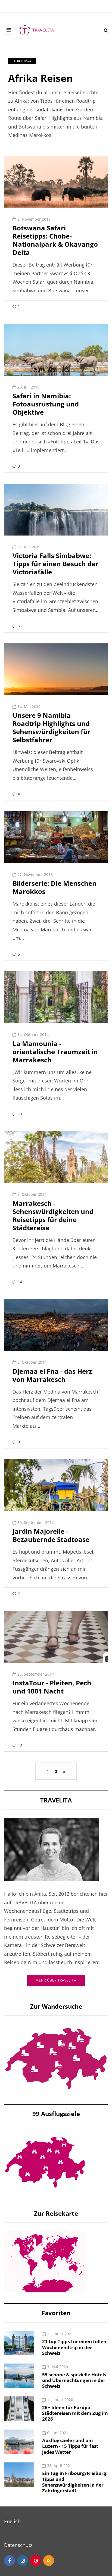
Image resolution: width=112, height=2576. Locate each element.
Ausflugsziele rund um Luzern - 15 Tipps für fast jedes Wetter (70, 2446)
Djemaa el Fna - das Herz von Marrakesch (52, 1375)
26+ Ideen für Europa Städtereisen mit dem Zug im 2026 (75, 2413)
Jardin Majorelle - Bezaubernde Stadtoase (51, 1535)
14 (20, 1282)
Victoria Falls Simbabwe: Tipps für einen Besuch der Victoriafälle (55, 564)
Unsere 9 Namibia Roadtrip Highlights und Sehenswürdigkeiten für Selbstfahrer (52, 727)
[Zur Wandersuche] (56, 2058)
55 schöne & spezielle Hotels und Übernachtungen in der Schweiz (74, 2380)
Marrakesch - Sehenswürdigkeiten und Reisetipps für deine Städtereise (53, 1215)
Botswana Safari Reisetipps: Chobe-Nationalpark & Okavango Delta (55, 240)
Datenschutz (18, 2545)
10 (20, 1114)
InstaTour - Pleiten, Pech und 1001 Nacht (52, 1687)
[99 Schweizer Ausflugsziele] (45, 2162)
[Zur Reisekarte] (45, 2261)
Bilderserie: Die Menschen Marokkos (55, 887)
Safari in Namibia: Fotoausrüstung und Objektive (46, 404)
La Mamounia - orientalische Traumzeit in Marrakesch (55, 1052)
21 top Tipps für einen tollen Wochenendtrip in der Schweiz (74, 2347)
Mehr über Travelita (56, 1980)
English (12, 2521)
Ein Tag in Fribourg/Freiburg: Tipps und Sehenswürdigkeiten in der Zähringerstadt (75, 2482)
